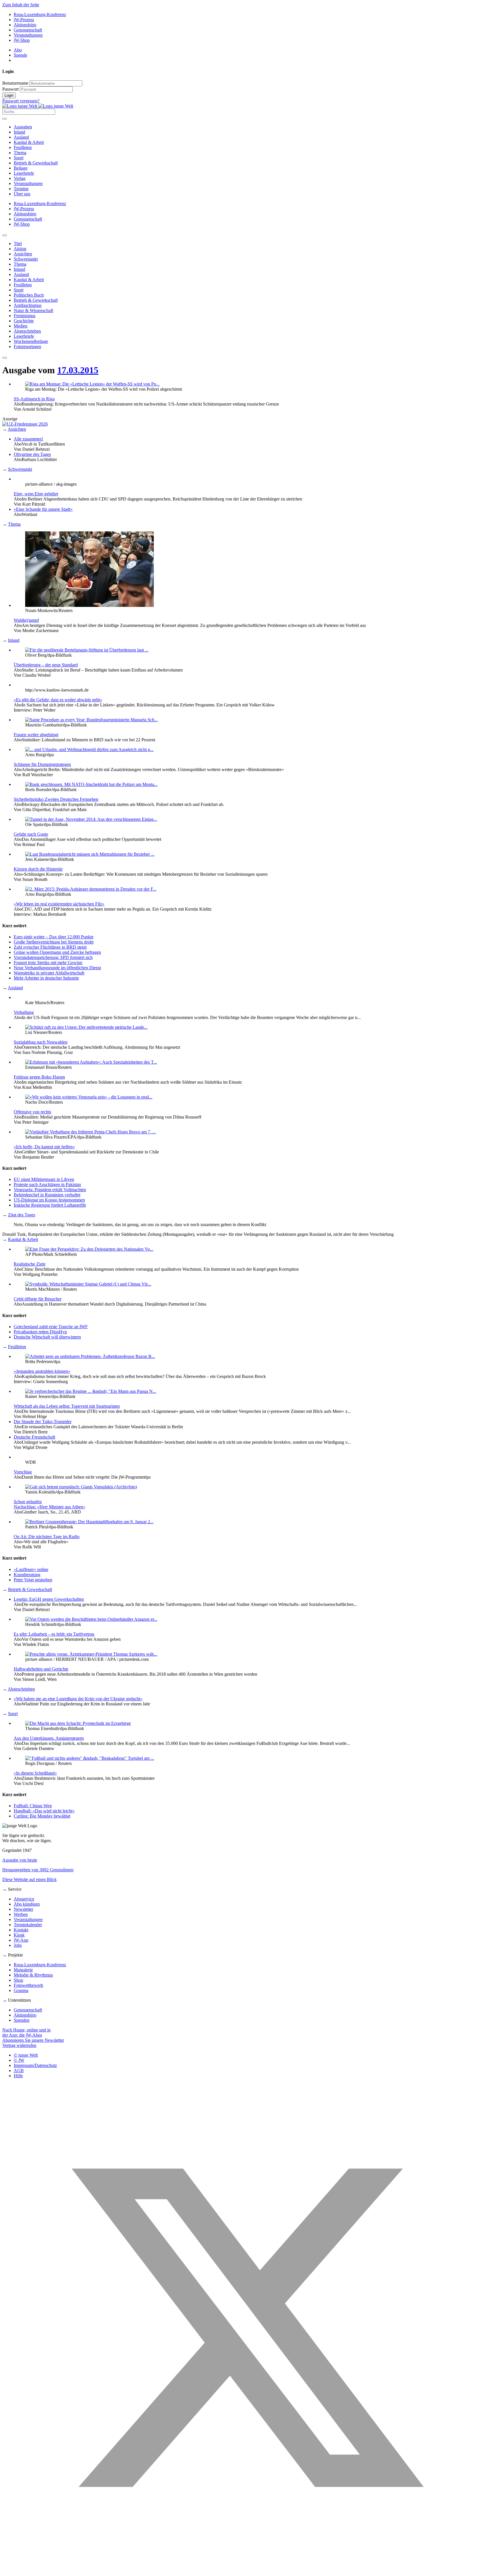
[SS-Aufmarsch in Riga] (92, 384)
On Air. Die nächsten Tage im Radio (47, 1537)
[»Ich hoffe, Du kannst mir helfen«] (90, 1132)
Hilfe (18, 2076)
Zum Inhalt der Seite (21, 5)
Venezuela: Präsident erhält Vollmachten (50, 1190)
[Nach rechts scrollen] (5, 358)
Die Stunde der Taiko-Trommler (43, 1422)
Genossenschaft (28, 30)
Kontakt (21, 1930)
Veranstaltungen (28, 35)
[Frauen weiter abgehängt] (91, 720)
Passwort (10, 89)
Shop (18, 1980)
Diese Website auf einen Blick (29, 1879)
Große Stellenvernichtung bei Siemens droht (54, 942)
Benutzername (15, 83)
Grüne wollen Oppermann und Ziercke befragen (57, 952)
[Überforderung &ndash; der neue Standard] (87, 650)
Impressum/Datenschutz (35, 2065)
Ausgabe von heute (20, 1860)
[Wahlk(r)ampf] (89, 605)
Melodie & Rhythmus (33, 1975)
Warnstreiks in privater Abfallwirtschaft (49, 973)
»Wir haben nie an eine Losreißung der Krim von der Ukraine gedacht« (78, 1699)
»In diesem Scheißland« (35, 1773)
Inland (19, 132)
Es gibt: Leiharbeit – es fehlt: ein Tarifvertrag (54, 1634)
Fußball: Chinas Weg (33, 1806)
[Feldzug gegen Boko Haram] (91, 1062)
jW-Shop (22, 40)
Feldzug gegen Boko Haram (39, 1077)
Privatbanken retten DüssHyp (40, 1332)
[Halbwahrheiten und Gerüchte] (91, 1654)
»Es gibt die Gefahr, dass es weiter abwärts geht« (58, 700)
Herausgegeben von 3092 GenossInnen (38, 1870)
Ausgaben (23, 127)
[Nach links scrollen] (5, 235)
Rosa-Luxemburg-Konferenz (40, 14)
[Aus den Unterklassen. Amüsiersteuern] (78, 1723)
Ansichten (17, 429)
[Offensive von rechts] (89, 1097)
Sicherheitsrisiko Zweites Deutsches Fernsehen (56, 799)
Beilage (21, 168)
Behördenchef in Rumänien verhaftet (47, 1195)
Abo (18, 50)
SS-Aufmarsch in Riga (34, 399)
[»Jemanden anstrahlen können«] (90, 1356)
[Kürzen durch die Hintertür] (90, 854)
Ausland (21, 137)
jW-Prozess (24, 20)
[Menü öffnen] (5, 119)
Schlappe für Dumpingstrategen (42, 764)
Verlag (20, 178)
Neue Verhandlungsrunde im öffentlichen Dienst (57, 968)
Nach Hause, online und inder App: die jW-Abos (26, 2032)
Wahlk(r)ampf (26, 620)
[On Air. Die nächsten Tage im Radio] (89, 1522)
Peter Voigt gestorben (33, 1580)
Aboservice (24, 1899)
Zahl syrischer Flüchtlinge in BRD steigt (50, 947)
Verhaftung (24, 1012)
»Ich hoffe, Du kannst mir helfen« (44, 1147)
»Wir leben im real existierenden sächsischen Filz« (59, 904)
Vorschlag (23, 1472)
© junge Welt (26, 2055)
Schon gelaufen (28, 1502)
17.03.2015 (78, 370)
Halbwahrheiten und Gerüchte (41, 1669)
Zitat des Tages (22, 1215)
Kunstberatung (27, 1575)
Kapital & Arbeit (29, 142)
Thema (20, 153)
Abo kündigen (27, 1904)
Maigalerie (23, 1970)
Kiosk (19, 1935)
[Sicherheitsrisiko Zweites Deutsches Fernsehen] (91, 784)
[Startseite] (38, 106)
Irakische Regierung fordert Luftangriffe (50, 1205)
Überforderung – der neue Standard (46, 665)
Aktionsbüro (25, 25)
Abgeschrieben (21, 1689)
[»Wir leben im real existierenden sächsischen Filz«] (91, 889)
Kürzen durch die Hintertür (38, 869)
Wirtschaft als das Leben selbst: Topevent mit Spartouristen (67, 1406)
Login (9, 95)
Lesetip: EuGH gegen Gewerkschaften (49, 1599)
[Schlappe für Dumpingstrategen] (89, 749)
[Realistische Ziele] (89, 1249)
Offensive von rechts (32, 1112)
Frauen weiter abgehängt (36, 735)
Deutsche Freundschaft (34, 1437)
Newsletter (23, 1909)
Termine (21, 189)
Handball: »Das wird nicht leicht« (44, 1811)
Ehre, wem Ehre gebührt (36, 494)
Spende (20, 55)
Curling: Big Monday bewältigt (42, 1816)
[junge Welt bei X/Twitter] (247, 2571)
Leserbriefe (24, 173)
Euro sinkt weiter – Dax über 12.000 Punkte (54, 937)
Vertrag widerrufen (19, 2045)
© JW (19, 2060)
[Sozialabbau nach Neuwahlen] (86, 1027)
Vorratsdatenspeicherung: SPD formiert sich (53, 957)
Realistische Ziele (30, 1264)
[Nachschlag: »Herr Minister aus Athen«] (81, 1487)
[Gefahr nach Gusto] (91, 819)
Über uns (22, 194)
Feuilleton (23, 147)
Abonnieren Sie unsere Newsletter (33, 2040)
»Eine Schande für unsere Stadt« (43, 509)
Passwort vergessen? (21, 101)
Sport (19, 158)
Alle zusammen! (28, 439)
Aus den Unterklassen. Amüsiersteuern (49, 1738)
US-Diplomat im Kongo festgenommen (49, 1200)
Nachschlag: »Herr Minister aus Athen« (49, 1507)
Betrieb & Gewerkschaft (36, 163)
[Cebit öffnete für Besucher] (88, 1284)
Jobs (18, 1945)
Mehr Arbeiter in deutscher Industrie (46, 978)
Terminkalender (28, 1925)
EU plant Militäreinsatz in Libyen (44, 1179)
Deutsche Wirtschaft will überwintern (47, 1337)
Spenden (22, 2020)
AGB (19, 2070)
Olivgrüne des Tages (32, 454)
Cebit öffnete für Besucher (38, 1299)
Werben (21, 1914)
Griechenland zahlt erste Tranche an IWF (51, 1327)
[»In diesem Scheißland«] (90, 1758)
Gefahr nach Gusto (31, 834)
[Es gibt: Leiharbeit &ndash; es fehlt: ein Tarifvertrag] (91, 1619)
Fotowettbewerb (28, 1985)
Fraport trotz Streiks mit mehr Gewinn (48, 963)
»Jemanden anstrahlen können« (42, 1371)
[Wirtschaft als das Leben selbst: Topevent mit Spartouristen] (91, 1391)
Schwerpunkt (20, 469)
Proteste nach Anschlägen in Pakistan (47, 1184)
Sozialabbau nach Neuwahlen (41, 1042)
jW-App (21, 1940)
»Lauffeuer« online (31, 1569)
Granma (21, 1990)
